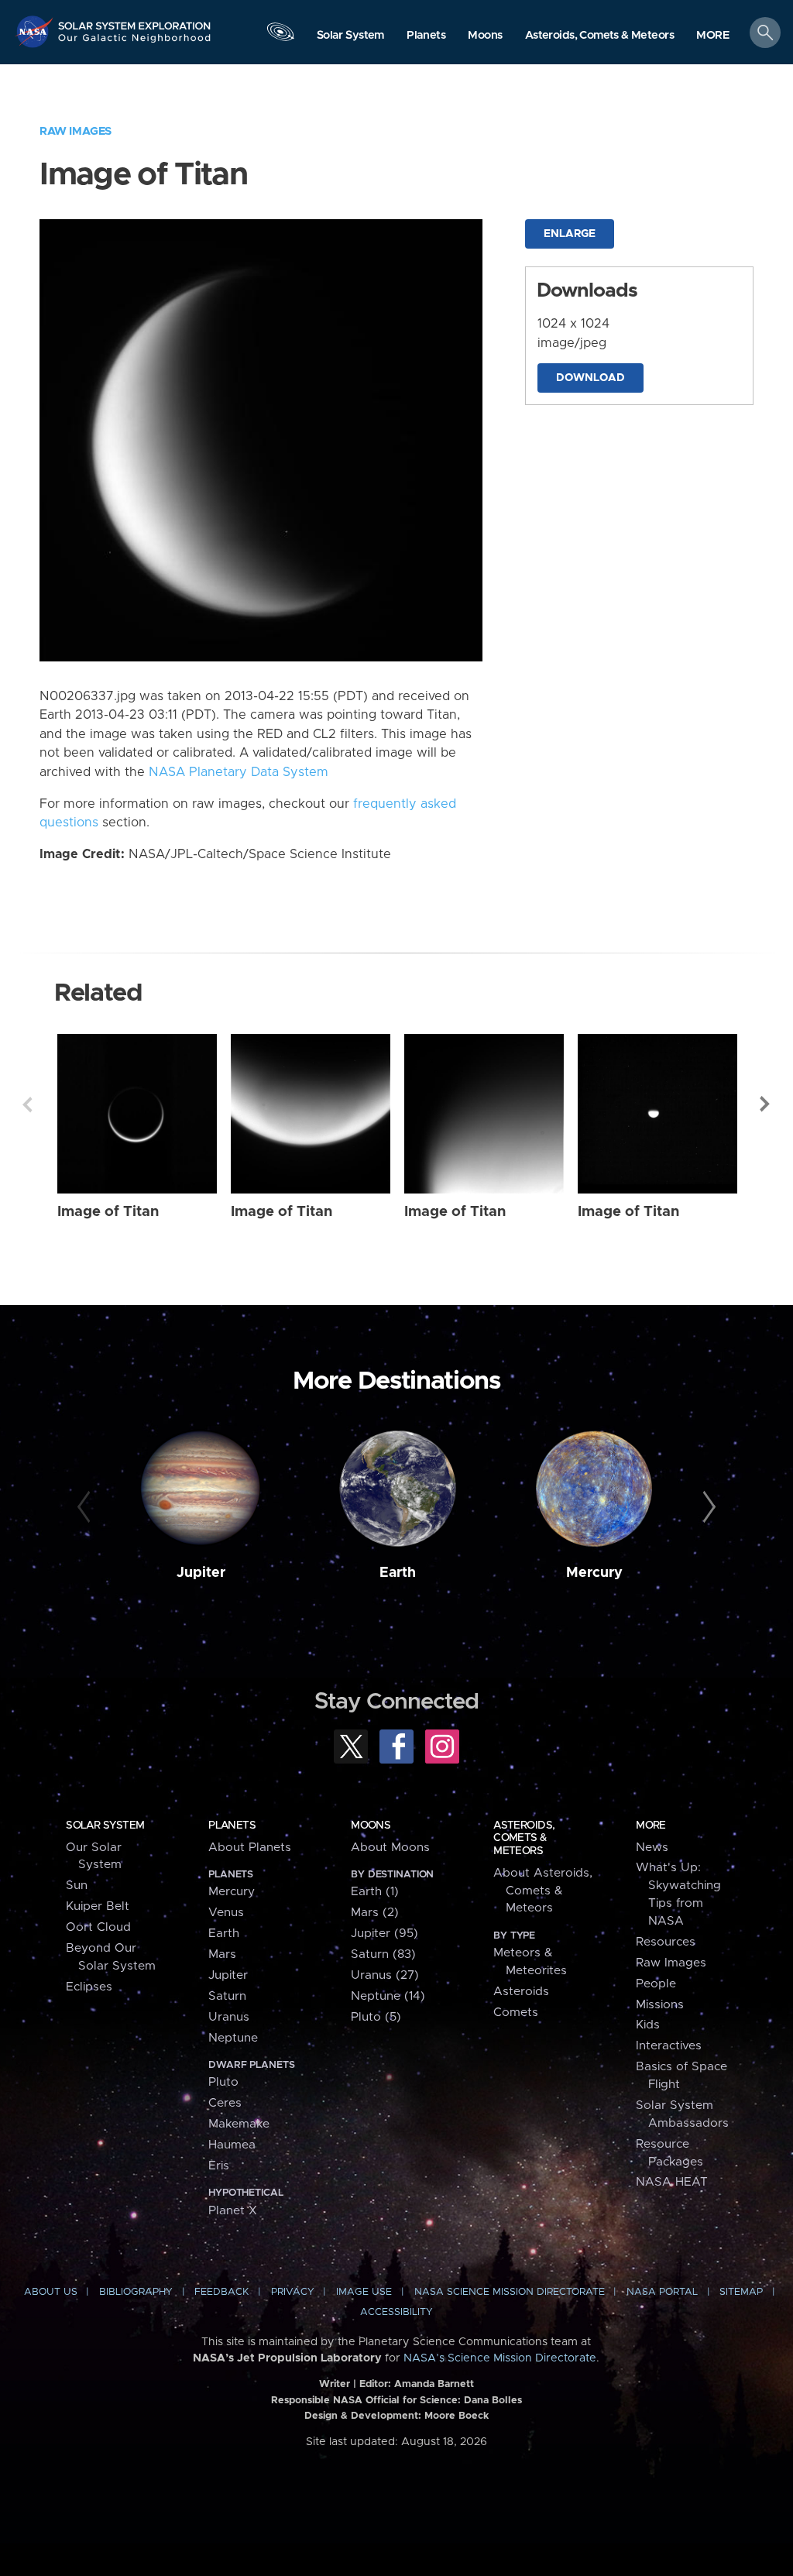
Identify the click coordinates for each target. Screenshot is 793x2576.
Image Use (364, 2292)
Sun (77, 1886)
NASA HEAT (672, 2182)
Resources (666, 1942)
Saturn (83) (383, 1954)
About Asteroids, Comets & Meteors (543, 1891)
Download (590, 378)
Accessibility (396, 2312)
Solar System (105, 1826)
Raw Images (76, 131)
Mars (222, 1954)
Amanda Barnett (434, 2384)
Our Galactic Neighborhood (135, 43)
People (656, 1984)
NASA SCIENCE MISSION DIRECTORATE (510, 2292)
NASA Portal (662, 2292)
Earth (398, 1573)
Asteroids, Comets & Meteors (524, 1838)
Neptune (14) (388, 1996)
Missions (660, 2005)
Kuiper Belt (98, 1906)
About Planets (250, 1848)
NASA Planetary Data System (239, 772)
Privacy (293, 2292)
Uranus (229, 2017)
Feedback (221, 2292)
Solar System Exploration (135, 21)
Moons (371, 1826)
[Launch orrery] (280, 36)
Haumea (232, 2145)
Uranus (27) (385, 1975)
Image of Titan (108, 1212)
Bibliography (136, 2292)
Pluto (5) (376, 2017)
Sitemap (741, 2292)
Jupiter (201, 1573)
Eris (219, 2166)
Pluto (223, 2082)
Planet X (233, 2211)
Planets (232, 1826)
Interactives (669, 2046)
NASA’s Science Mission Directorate (500, 2358)
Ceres (225, 2103)
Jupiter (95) (384, 1934)
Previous (27, 1104)
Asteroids (521, 1992)
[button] (713, 36)
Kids (648, 2025)
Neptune (233, 2038)
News (652, 1848)
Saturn (227, 1996)
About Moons (390, 1848)
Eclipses (89, 1987)
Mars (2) (375, 1913)
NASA (36, 31)
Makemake (239, 2124)
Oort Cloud (98, 1927)
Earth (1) (375, 1892)
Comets (516, 2013)
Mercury (594, 1573)
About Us (51, 2292)
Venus (226, 1913)
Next (766, 1104)
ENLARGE (570, 234)
